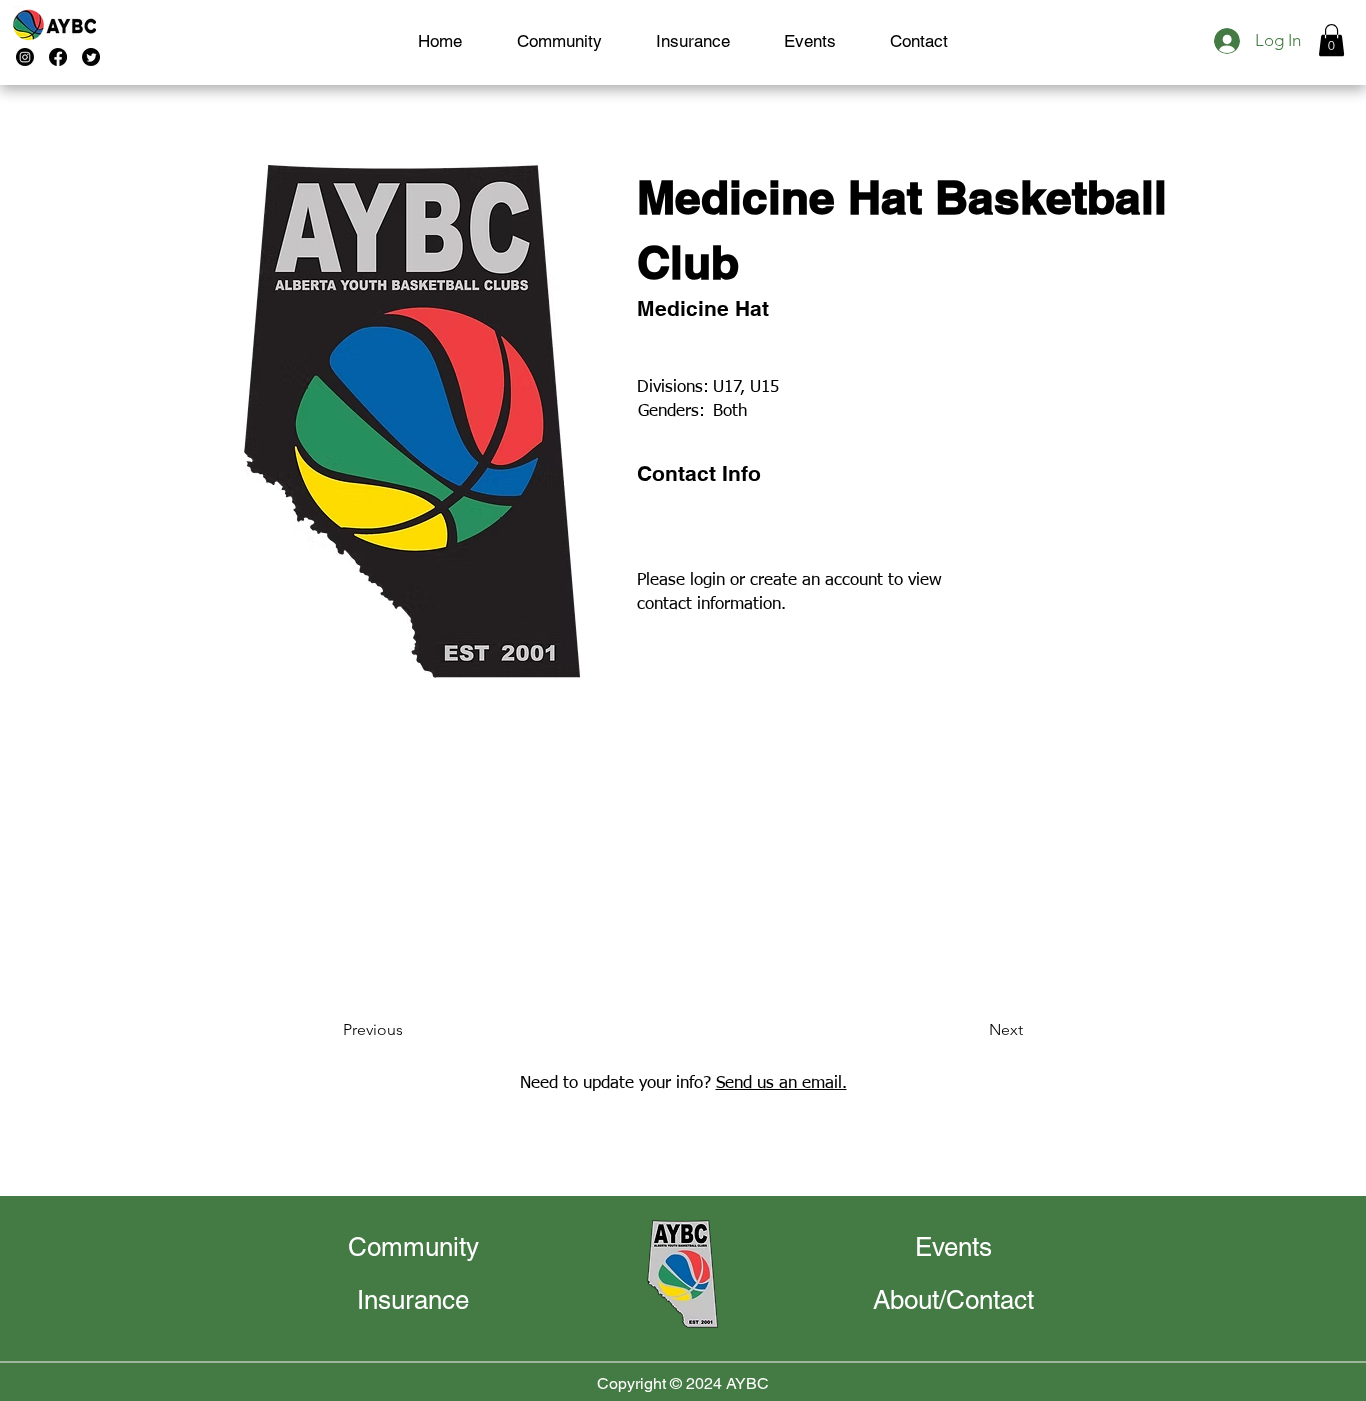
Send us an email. (781, 1083)
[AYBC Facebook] (58, 57)
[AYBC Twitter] (91, 57)
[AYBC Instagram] (25, 57)
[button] (1331, 40)
